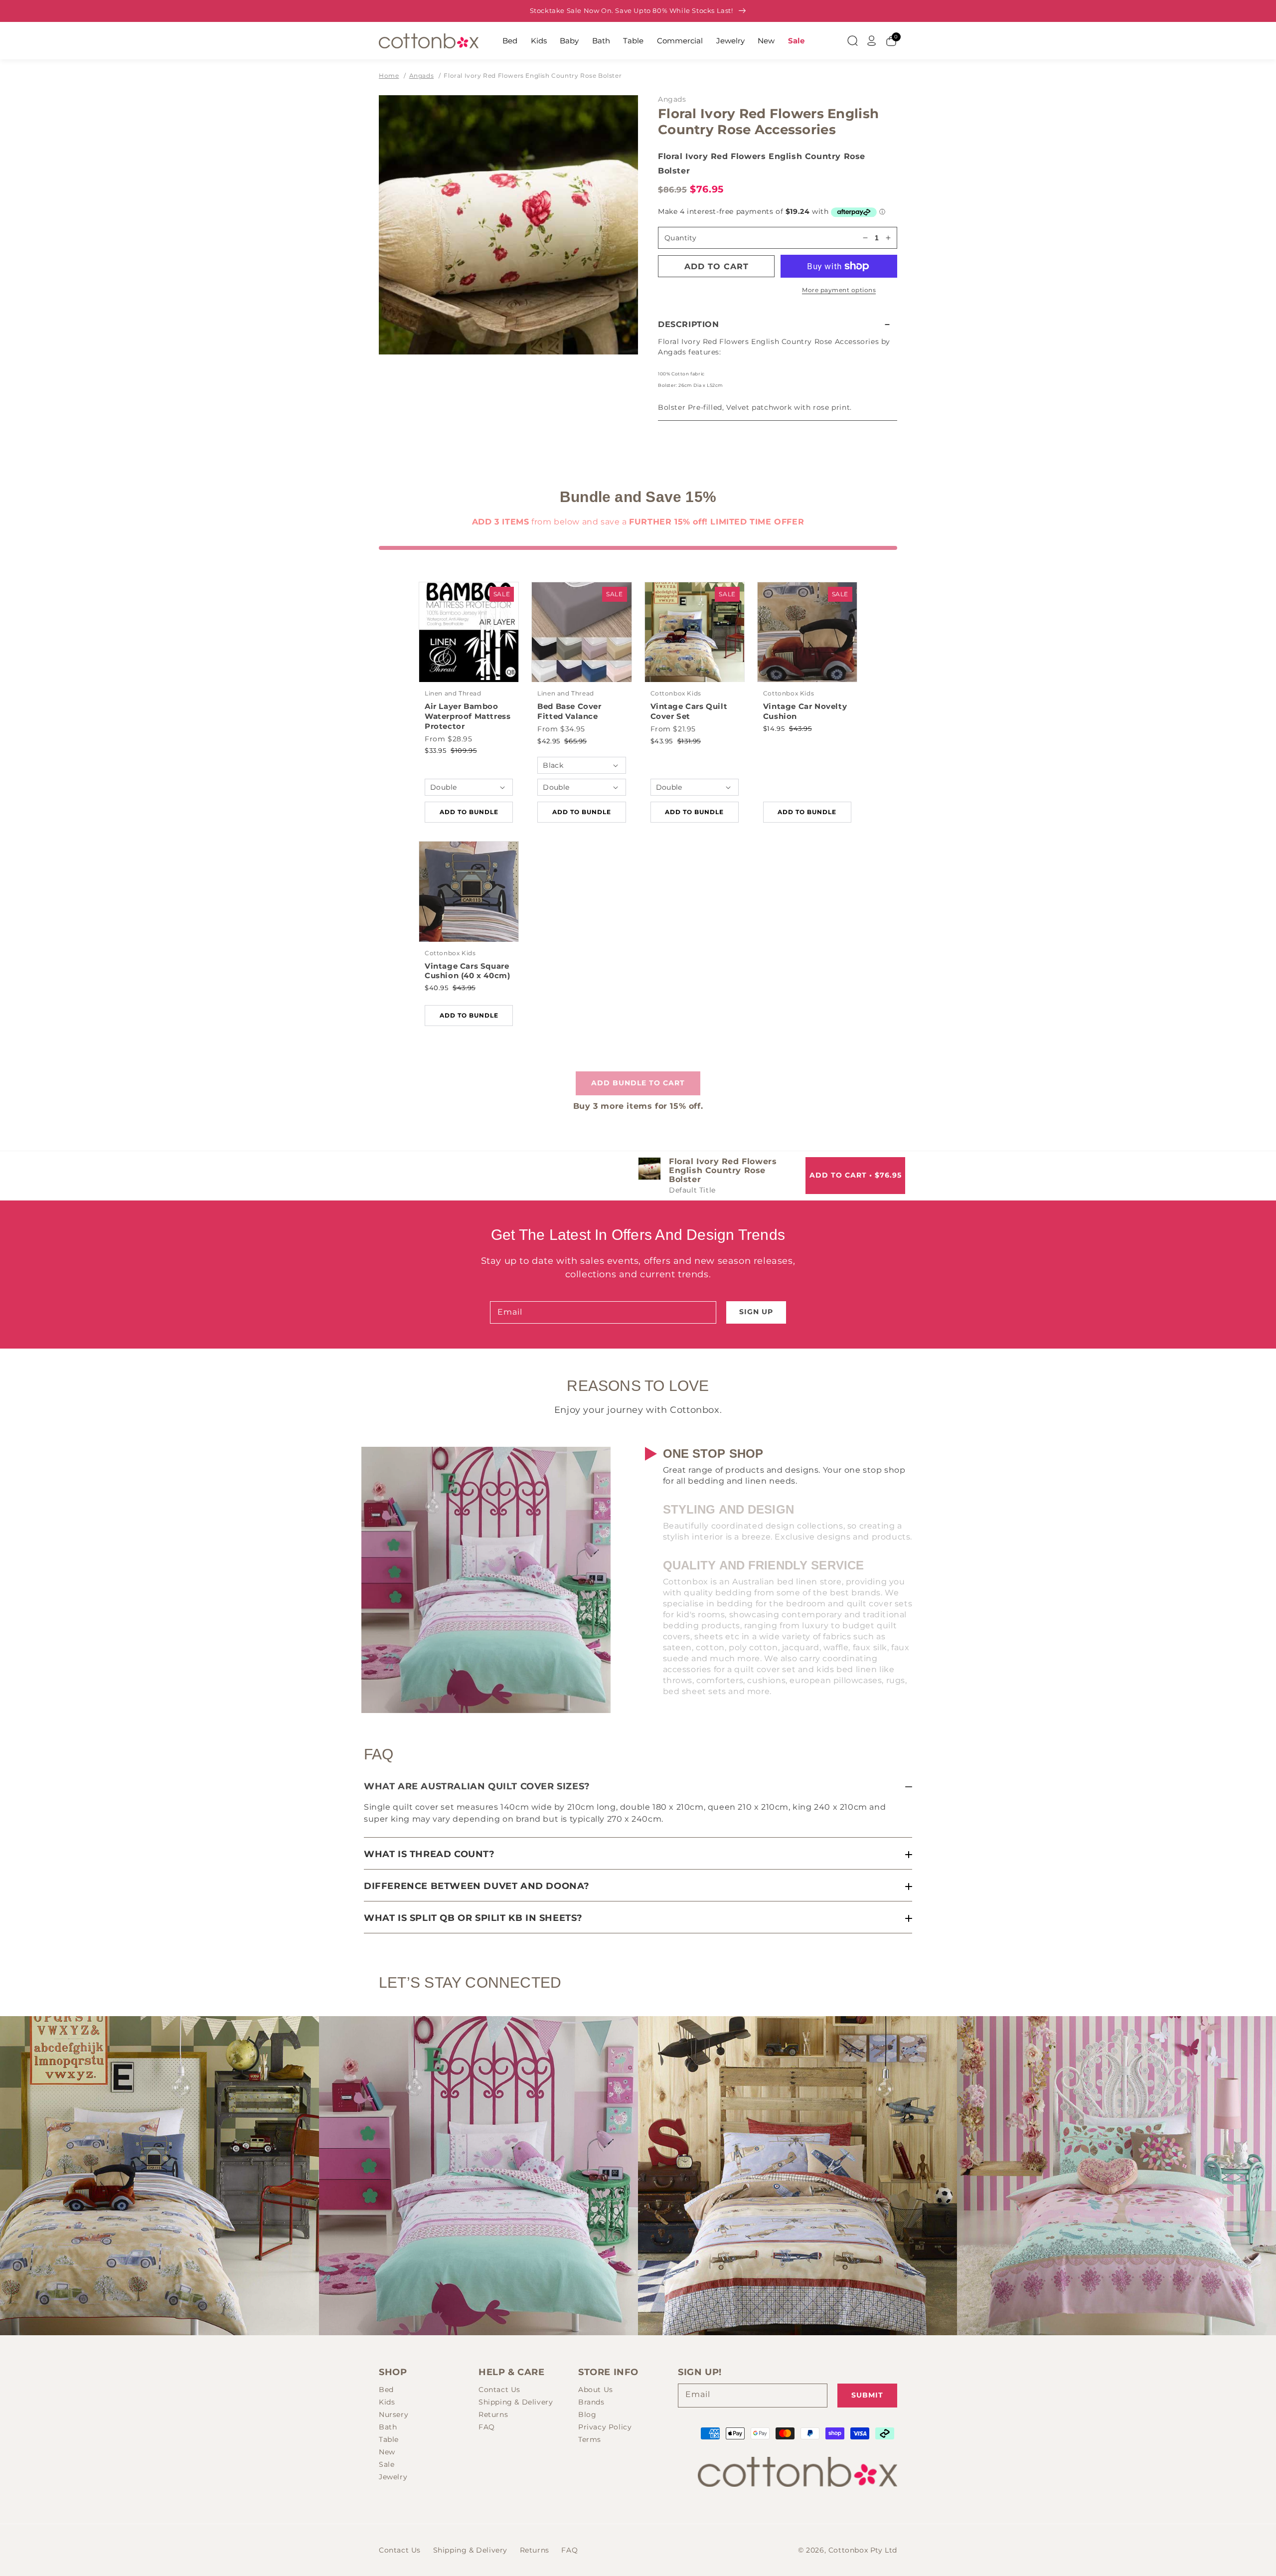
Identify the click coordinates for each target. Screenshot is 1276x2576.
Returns (493, 2414)
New (766, 41)
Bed (510, 41)
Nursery (394, 2414)
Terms (590, 2439)
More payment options (839, 290)
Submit (867, 2395)
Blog (587, 2414)
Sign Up (756, 1312)
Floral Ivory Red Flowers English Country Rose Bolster (533, 76)
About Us (596, 2390)
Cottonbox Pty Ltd (863, 2550)
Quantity (680, 238)
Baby (569, 41)
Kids (539, 41)
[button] (778, 324)
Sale (796, 41)
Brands (591, 2402)
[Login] (872, 41)
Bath (601, 41)
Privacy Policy (605, 2427)
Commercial (680, 41)
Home (389, 76)
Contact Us (499, 2390)
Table (633, 41)
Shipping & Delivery (516, 2402)
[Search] (852, 41)
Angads (422, 76)
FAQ (487, 2427)
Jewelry (730, 41)
